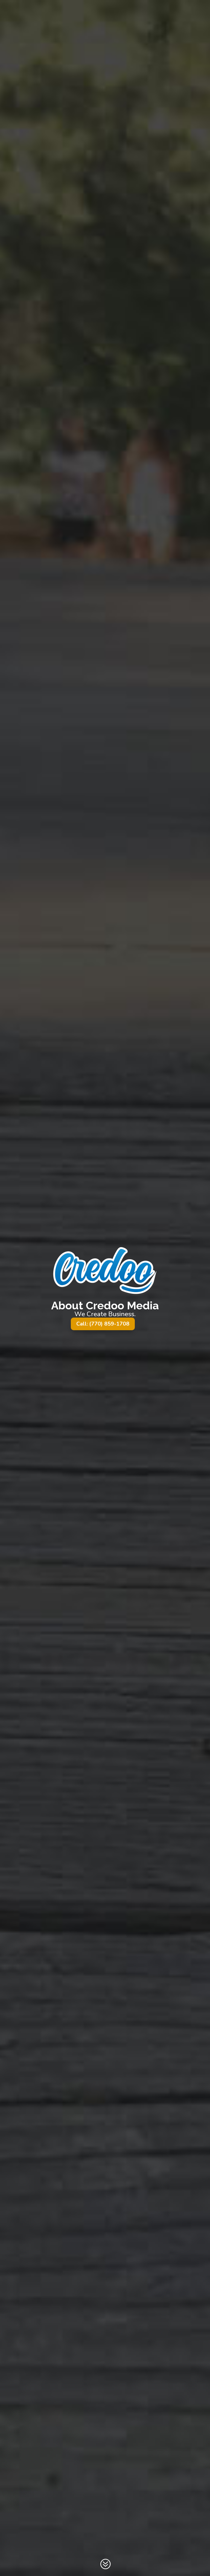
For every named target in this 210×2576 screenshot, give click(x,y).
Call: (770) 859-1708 (103, 1324)
